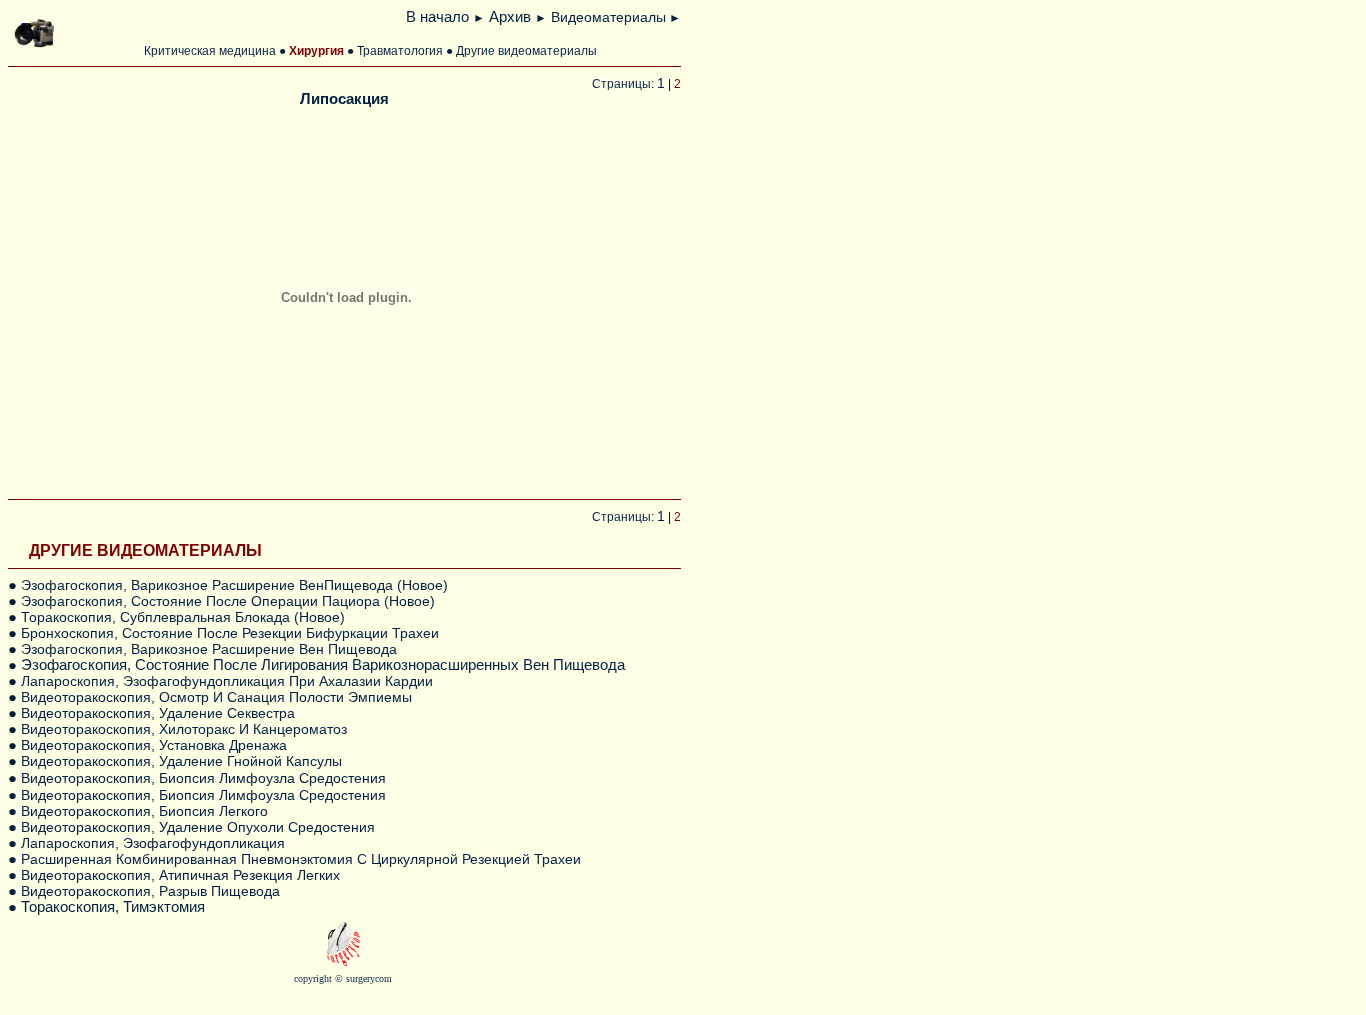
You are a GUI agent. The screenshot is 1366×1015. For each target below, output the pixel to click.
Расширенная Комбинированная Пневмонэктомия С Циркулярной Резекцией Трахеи (301, 859)
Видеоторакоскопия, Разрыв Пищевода (150, 891)
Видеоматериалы (608, 17)
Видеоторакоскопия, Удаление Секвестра (158, 713)
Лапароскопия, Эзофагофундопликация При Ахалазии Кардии (227, 681)
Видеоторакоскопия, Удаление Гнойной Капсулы (181, 761)
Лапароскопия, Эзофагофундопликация (155, 843)
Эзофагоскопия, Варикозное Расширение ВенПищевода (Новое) (234, 585)
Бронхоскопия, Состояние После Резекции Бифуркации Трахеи (230, 633)
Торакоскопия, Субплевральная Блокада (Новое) (183, 617)
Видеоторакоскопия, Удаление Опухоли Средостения (198, 827)
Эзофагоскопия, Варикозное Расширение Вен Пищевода (209, 649)
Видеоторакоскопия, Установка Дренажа (154, 745)
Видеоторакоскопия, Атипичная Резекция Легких (180, 875)
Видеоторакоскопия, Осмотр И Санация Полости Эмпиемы (216, 697)
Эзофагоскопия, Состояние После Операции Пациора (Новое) (228, 601)
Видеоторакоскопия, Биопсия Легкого (144, 811)
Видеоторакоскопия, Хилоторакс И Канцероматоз (184, 729)
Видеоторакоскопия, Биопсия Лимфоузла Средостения (203, 778)
